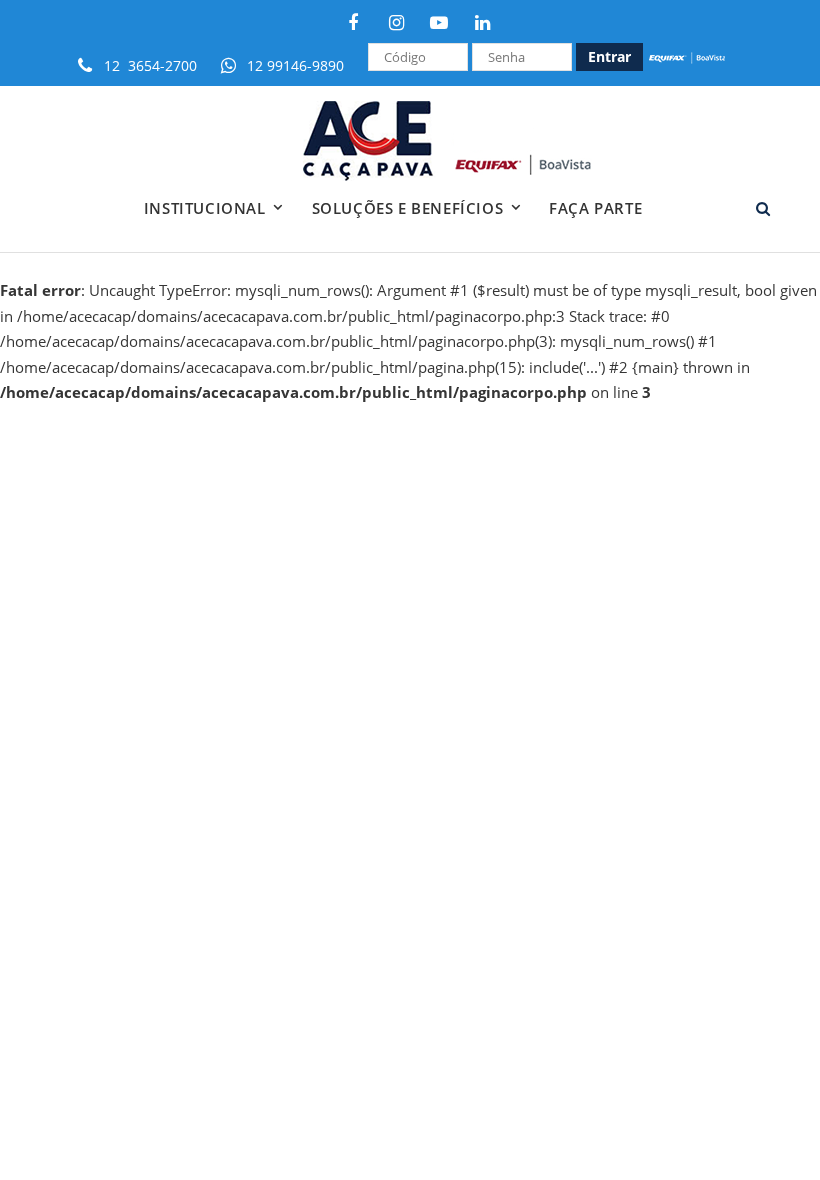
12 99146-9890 (295, 65)
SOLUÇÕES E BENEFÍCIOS (408, 208)
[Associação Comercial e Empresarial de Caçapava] (471, 141)
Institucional (205, 208)
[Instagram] (396, 22)
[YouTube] (439, 22)
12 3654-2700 (150, 65)
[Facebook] (353, 22)
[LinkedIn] (482, 22)
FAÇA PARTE (595, 208)
